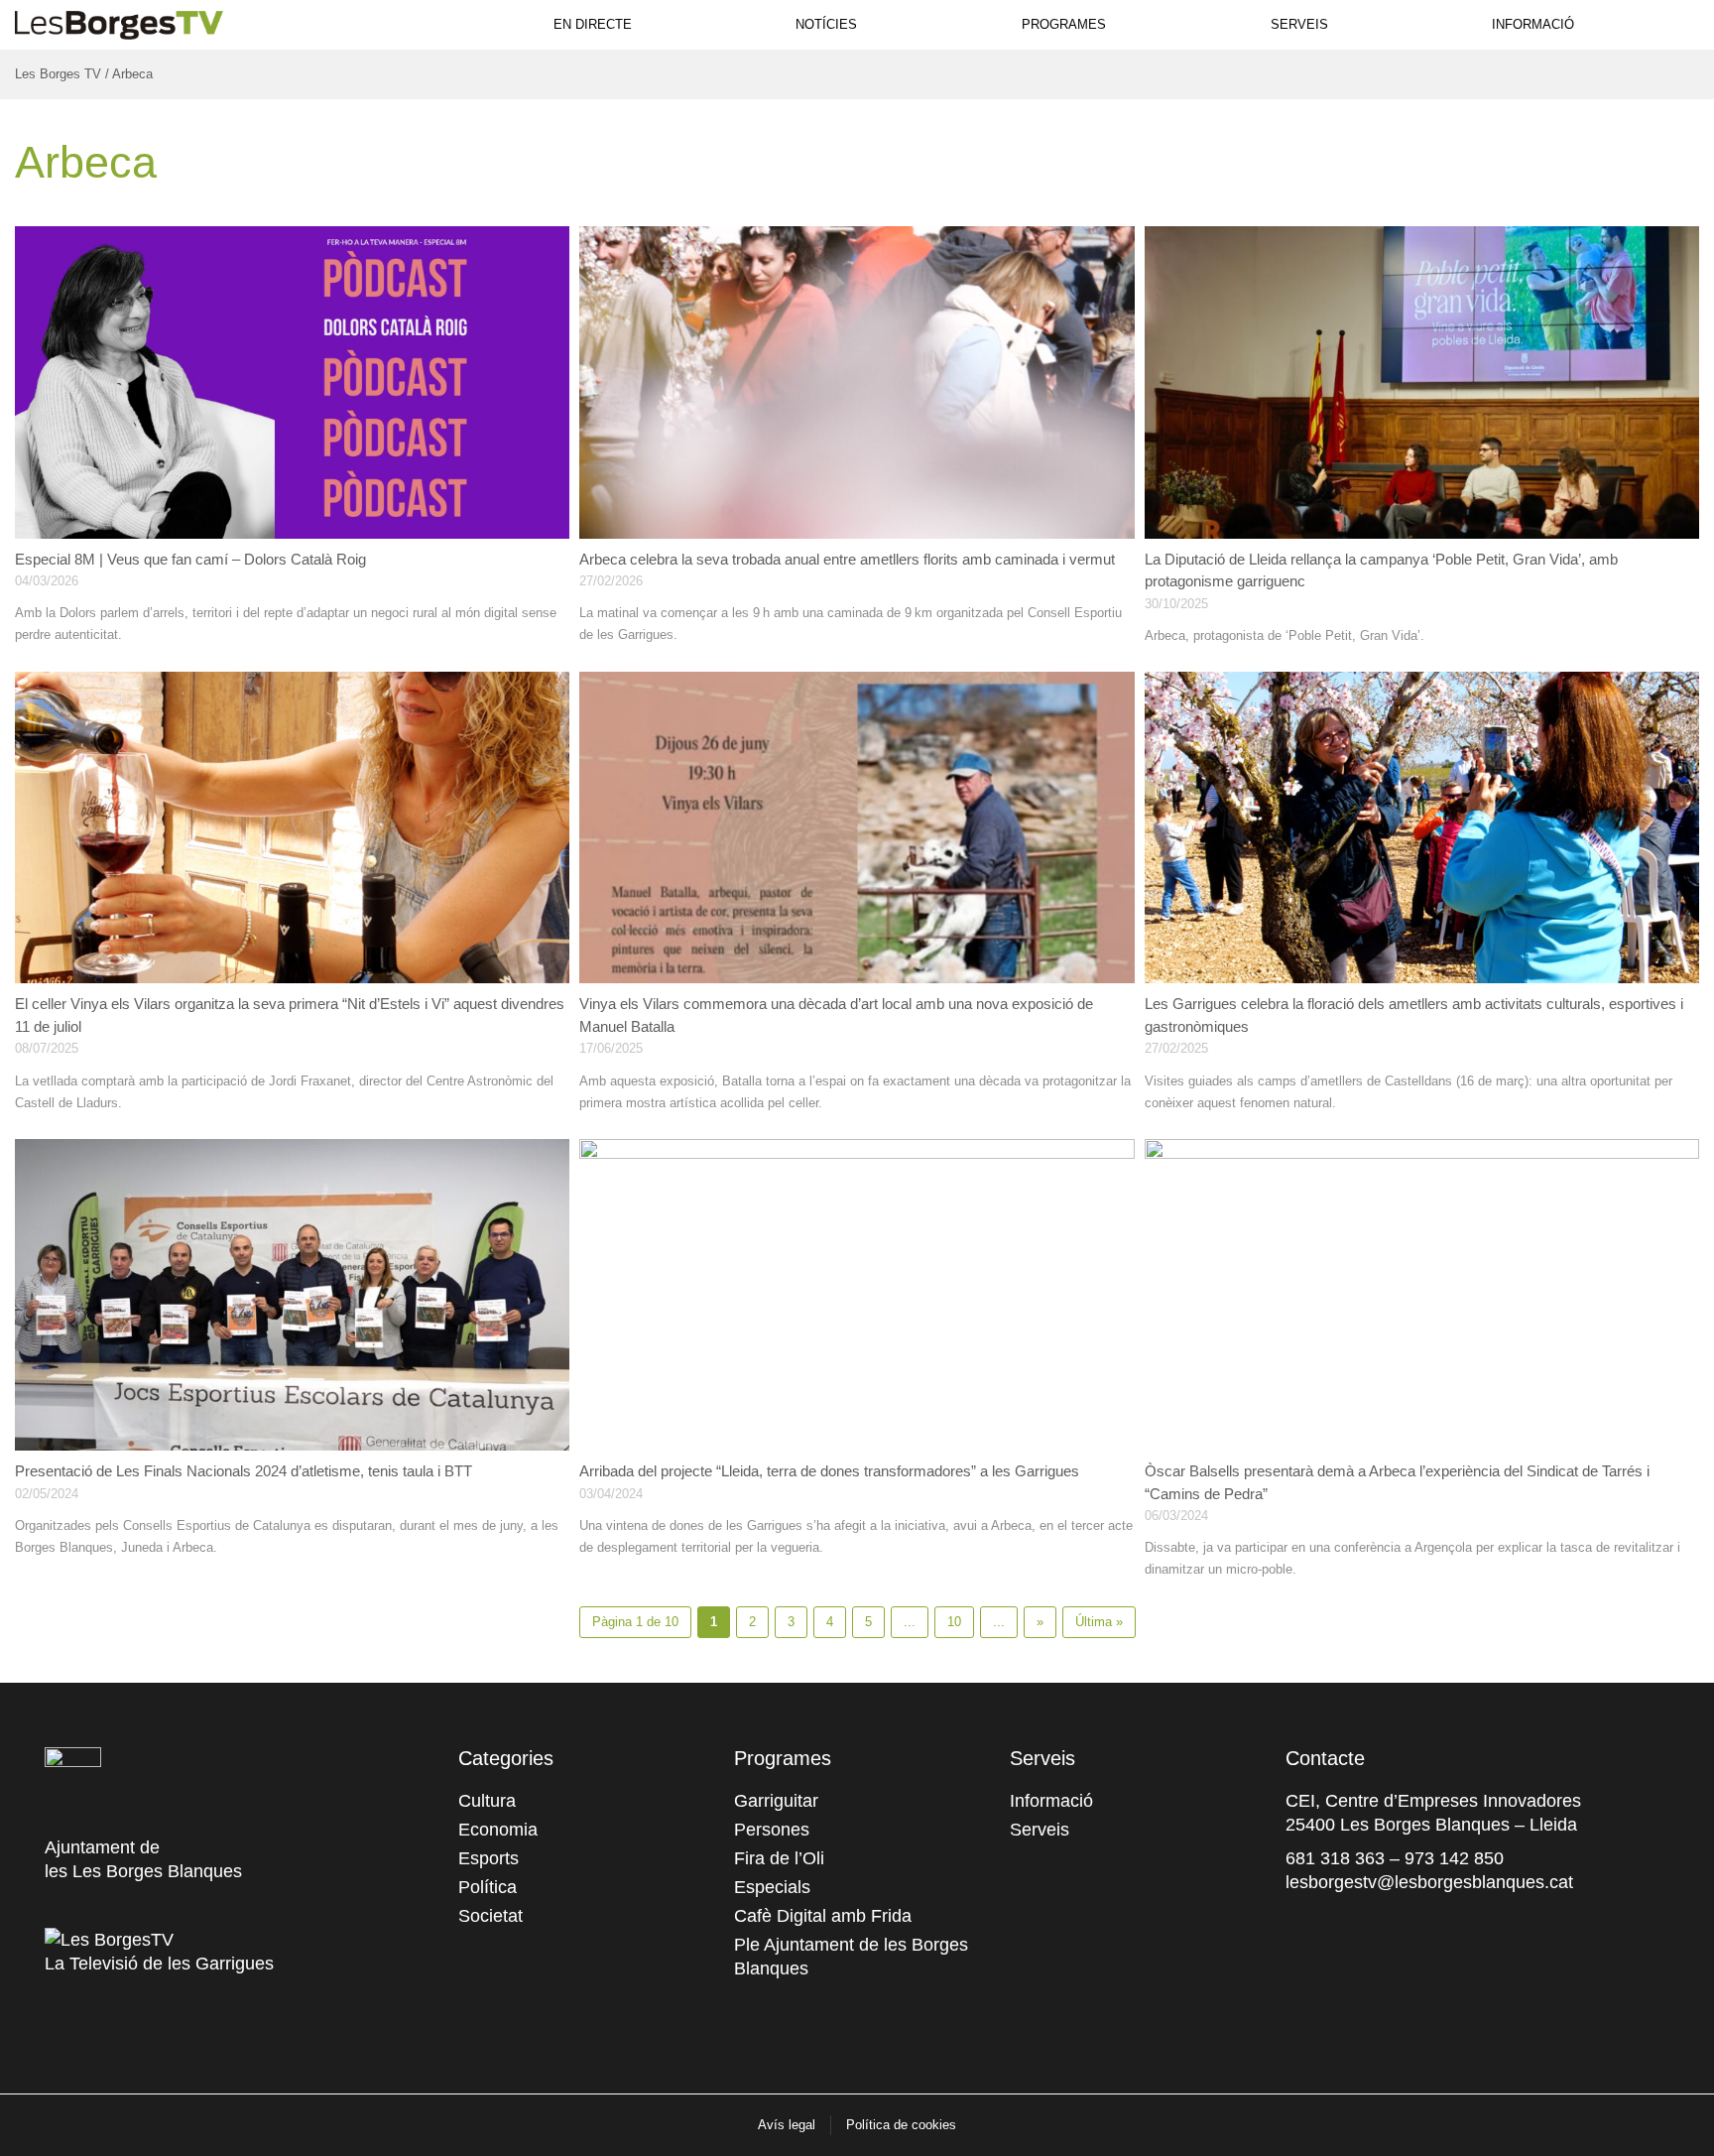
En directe (593, 24)
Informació (1533, 24)
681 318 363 (1335, 1858)
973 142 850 (1454, 1858)
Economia (498, 1830)
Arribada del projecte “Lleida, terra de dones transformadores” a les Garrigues (829, 1471)
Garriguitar (776, 1801)
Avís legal (787, 2125)
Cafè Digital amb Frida (823, 1916)
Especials (772, 1887)
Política (488, 1887)
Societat (490, 1916)
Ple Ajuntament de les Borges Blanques (851, 1957)
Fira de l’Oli (779, 1858)
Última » (1099, 1622)
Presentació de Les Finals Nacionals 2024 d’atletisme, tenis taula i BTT (244, 1471)
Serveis (1299, 24)
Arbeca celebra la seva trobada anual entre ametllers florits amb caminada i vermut (847, 559)
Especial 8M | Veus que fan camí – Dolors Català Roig (190, 559)
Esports (489, 1858)
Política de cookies (901, 2125)
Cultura (487, 1801)
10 (954, 1622)
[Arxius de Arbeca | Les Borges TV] (119, 22)
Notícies (826, 24)
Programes (1064, 24)
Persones (772, 1830)
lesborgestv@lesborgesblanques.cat (1429, 1882)
